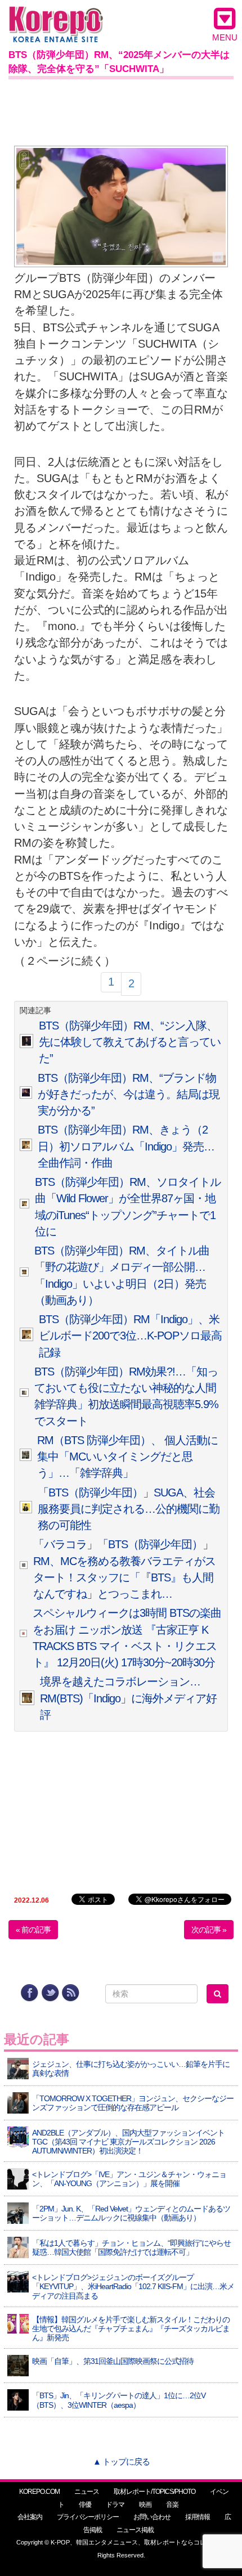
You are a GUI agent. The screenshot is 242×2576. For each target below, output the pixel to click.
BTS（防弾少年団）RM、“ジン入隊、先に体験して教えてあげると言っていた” (130, 1042)
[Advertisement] (121, 110)
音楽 (172, 2505)
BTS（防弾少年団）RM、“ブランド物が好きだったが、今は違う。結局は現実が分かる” (129, 1094)
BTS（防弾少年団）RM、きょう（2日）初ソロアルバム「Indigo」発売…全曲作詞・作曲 (126, 1146)
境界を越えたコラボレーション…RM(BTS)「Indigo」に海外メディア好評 (128, 1698)
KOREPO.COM (39, 2492)
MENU (225, 37)
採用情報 (198, 2517)
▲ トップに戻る (121, 2462)
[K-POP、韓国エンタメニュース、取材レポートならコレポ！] (56, 17)
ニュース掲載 (135, 2530)
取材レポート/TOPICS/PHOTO (154, 2492)
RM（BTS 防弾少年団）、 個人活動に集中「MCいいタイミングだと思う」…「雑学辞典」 (127, 1457)
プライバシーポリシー (88, 2517)
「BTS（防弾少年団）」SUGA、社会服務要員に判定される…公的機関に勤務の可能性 (129, 1509)
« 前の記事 (33, 1930)
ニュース (87, 2492)
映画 (145, 2505)
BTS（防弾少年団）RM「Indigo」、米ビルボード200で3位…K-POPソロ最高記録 (130, 1336)
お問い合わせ (152, 2517)
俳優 (85, 2505)
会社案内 (30, 2517)
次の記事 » (209, 1930)
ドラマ (115, 2505)
